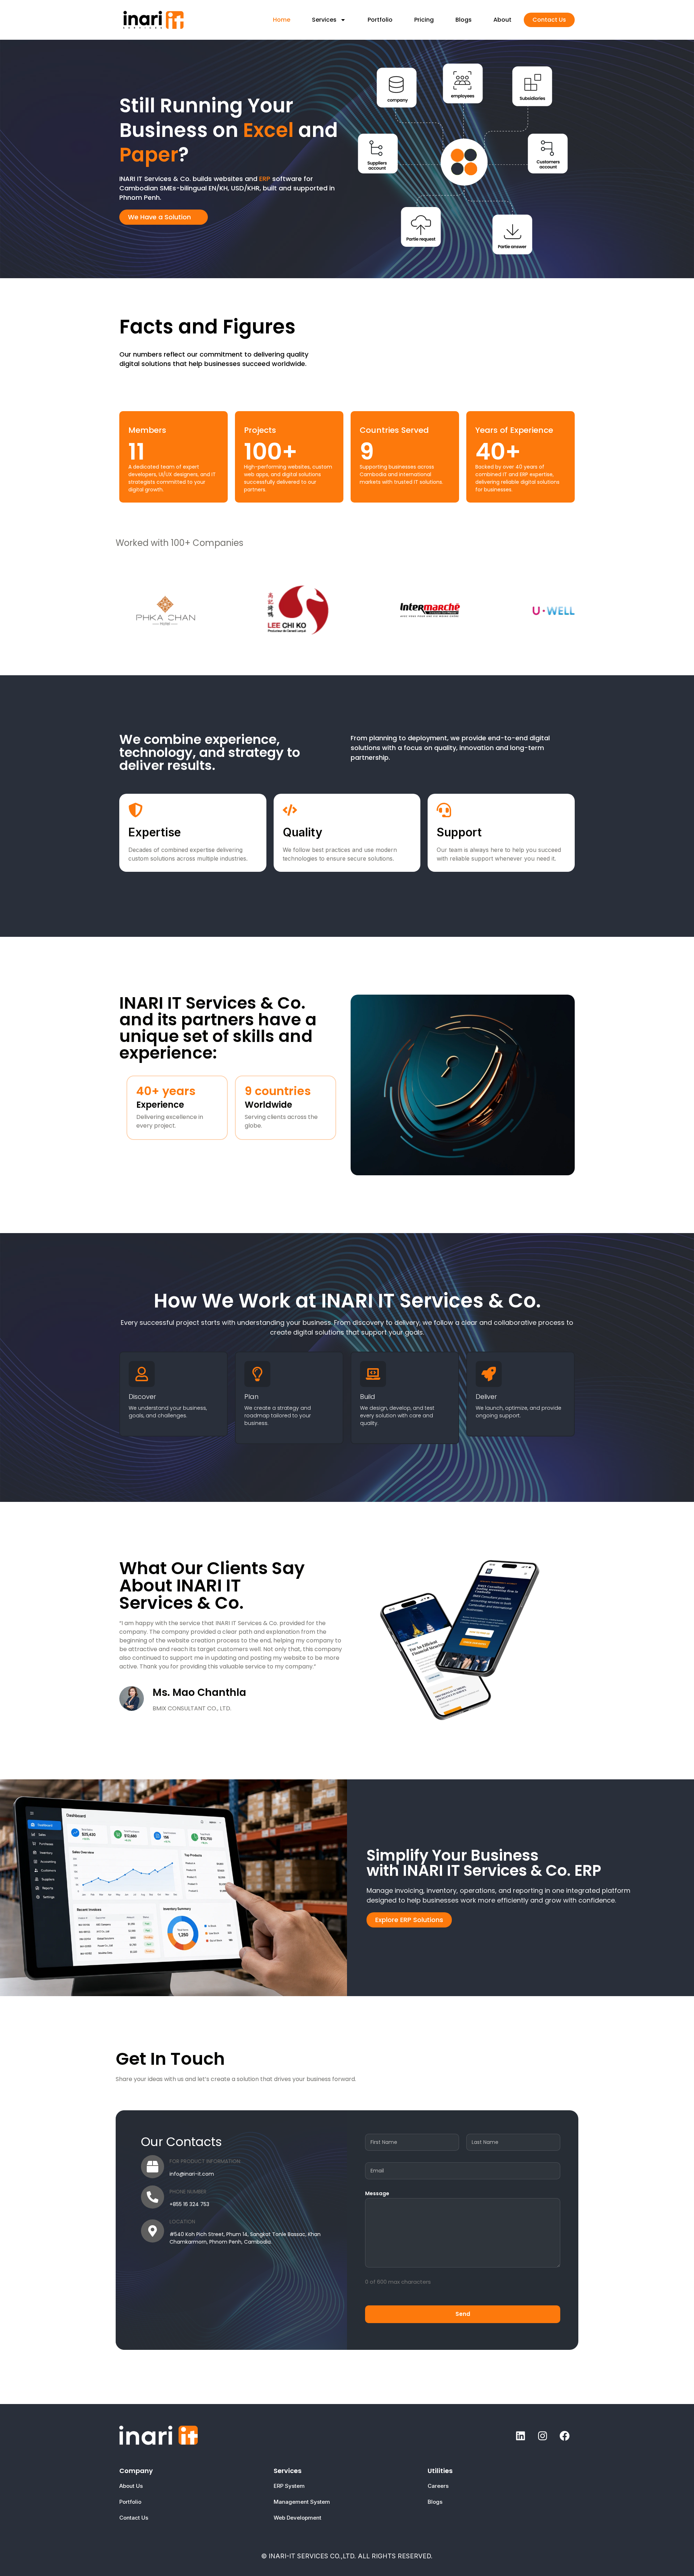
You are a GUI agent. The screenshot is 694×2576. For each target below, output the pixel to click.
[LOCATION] (153, 2231)
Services (324, 20)
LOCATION (182, 2222)
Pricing (424, 20)
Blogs (464, 20)
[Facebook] (565, 2436)
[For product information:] (153, 2167)
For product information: (205, 2161)
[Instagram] (543, 2436)
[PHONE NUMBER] (153, 2197)
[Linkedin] (520, 2436)
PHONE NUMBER (188, 2192)
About (502, 20)
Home (282, 20)
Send (463, 2314)
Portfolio (380, 20)
